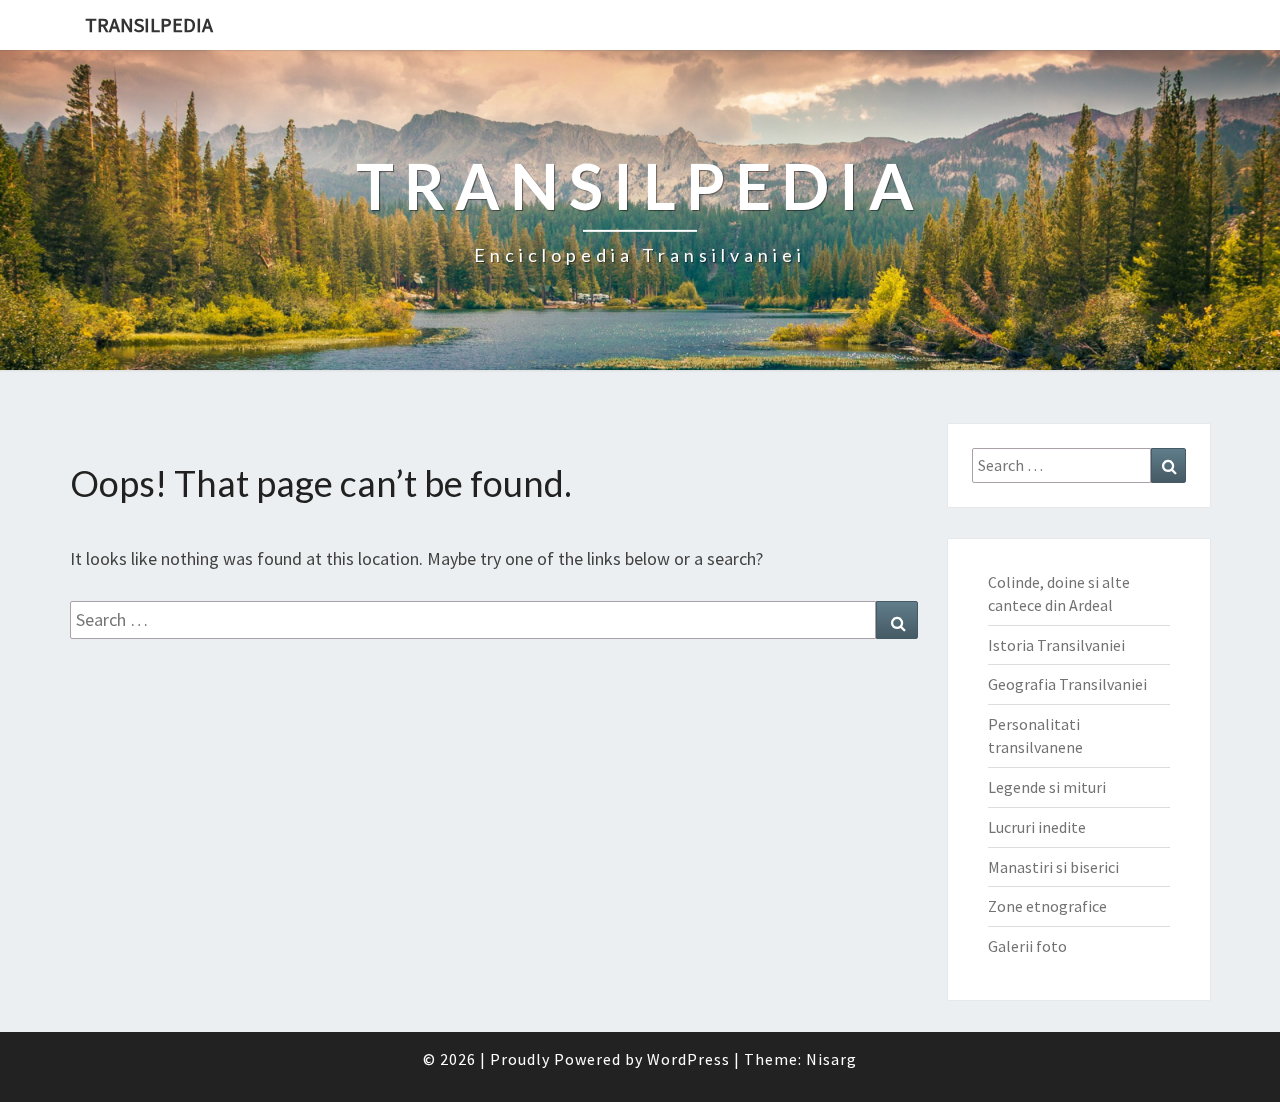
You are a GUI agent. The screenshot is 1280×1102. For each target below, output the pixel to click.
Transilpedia (149, 24)
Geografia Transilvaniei (1067, 684)
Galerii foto (1027, 946)
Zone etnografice (1047, 906)
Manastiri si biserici (1053, 867)
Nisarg (831, 1059)
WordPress (688, 1059)
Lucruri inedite (1037, 827)
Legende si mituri (1047, 787)
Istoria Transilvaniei (1056, 645)
